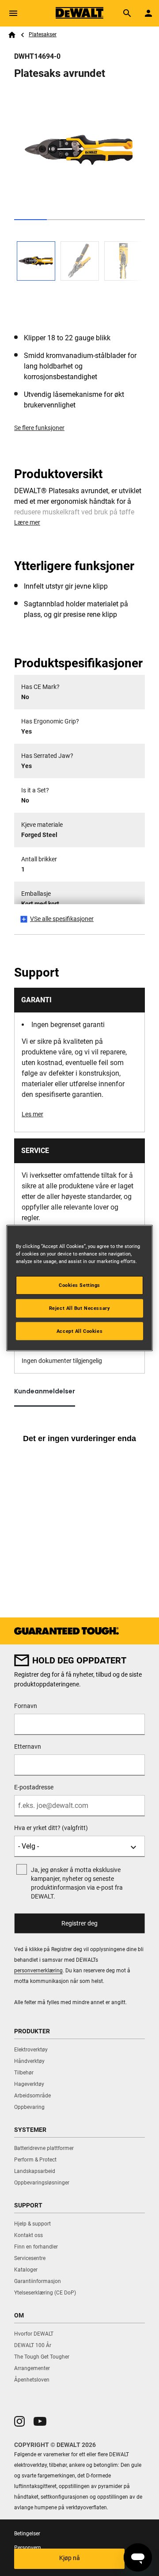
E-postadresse (34, 1787)
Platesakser (43, 34)
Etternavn (28, 1747)
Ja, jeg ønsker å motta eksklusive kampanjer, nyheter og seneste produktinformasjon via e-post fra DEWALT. (77, 1883)
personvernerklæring (38, 1971)
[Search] (127, 13)
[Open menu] (13, 13)
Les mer (32, 1114)
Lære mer (27, 522)
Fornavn (26, 1706)
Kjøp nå (70, 2558)
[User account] (148, 13)
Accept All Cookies (79, 1331)
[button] (19, 2421)
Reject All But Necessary (80, 1308)
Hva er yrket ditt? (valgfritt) (51, 1828)
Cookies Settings (79, 1285)
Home (12, 35)
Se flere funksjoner (39, 428)
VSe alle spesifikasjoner (62, 919)
